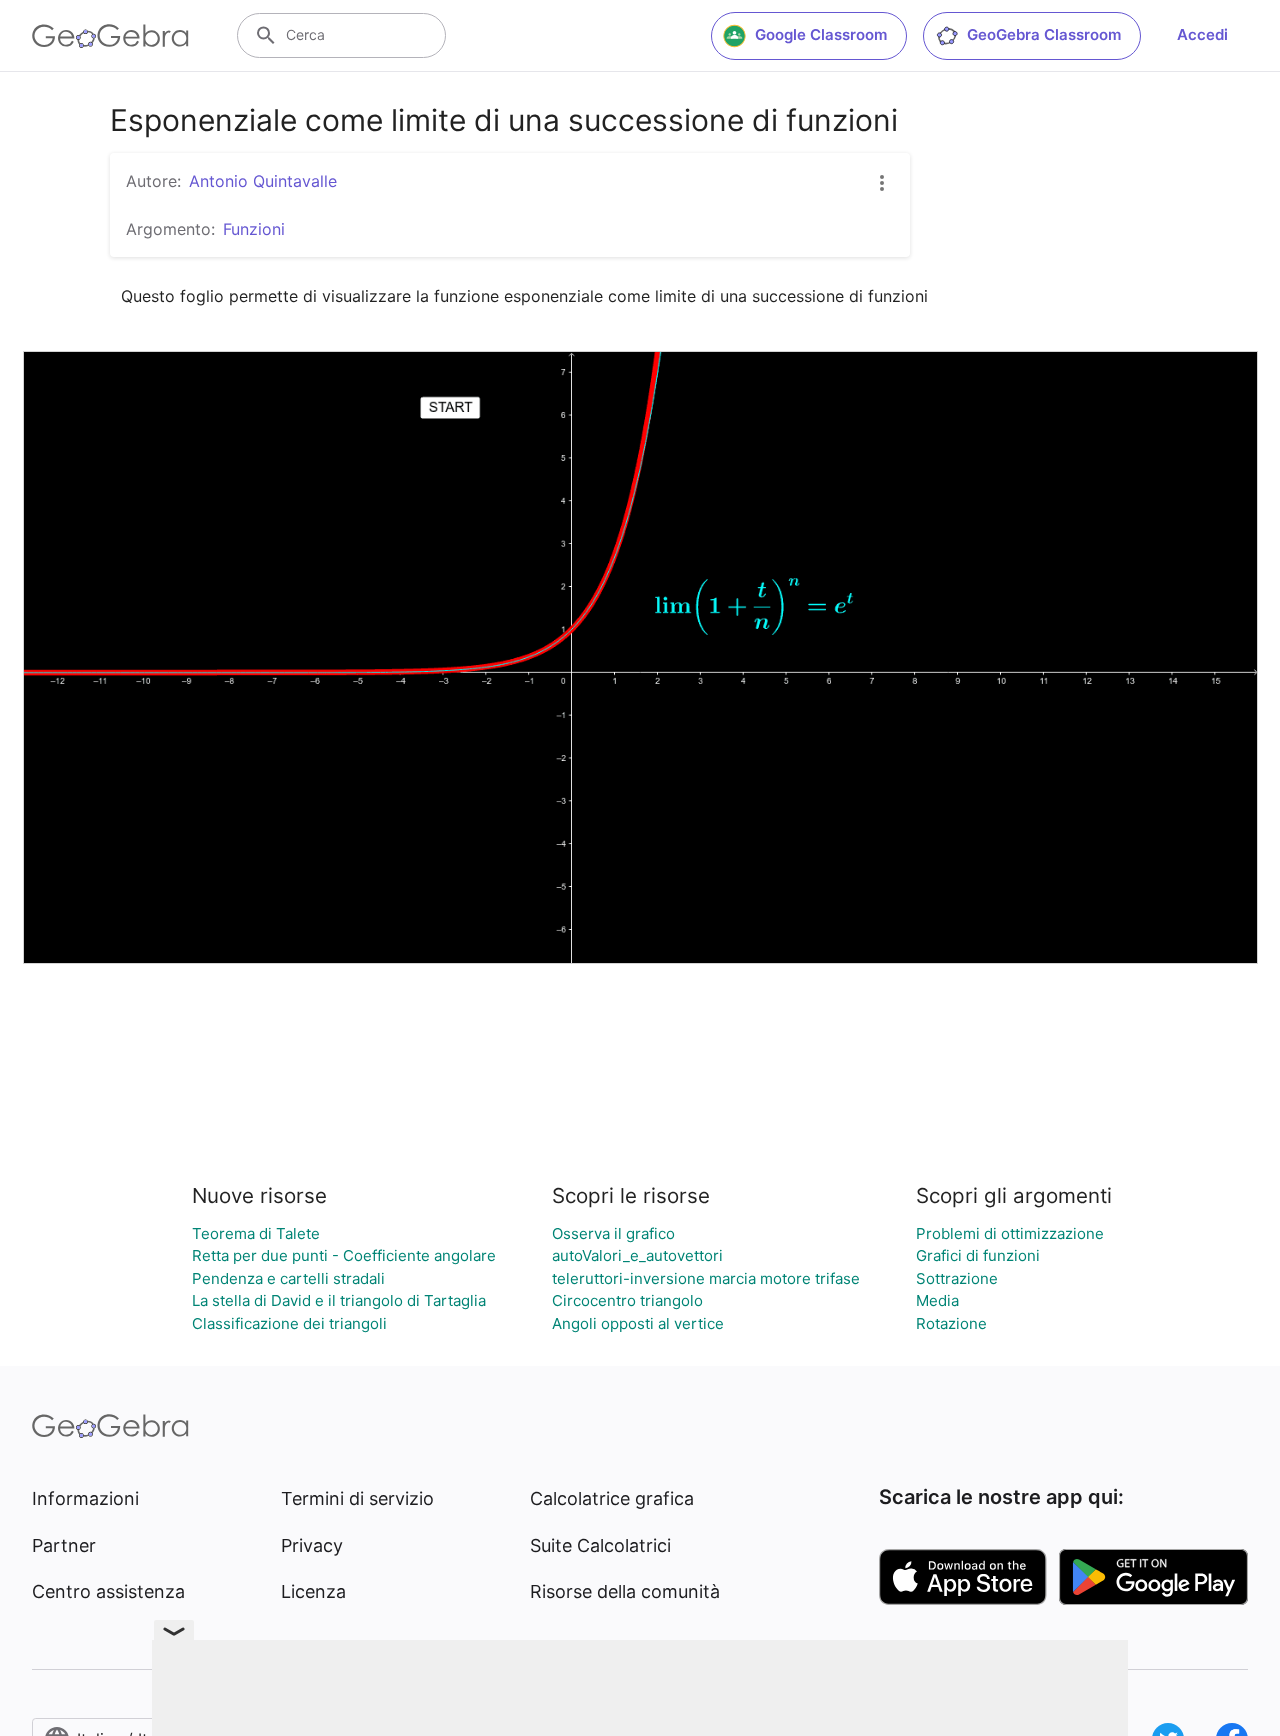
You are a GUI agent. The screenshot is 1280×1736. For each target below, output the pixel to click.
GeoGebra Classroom (1044, 34)
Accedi (1202, 34)
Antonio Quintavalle (263, 181)
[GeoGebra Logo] (110, 36)
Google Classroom (821, 34)
